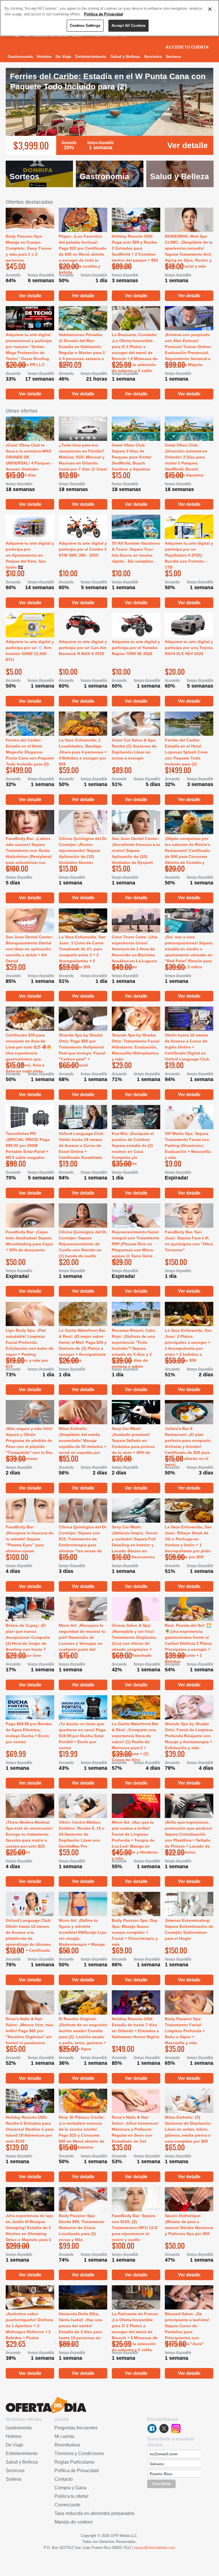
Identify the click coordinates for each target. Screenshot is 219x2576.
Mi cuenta (64, 2436)
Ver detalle (188, 145)
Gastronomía (20, 56)
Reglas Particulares (74, 2462)
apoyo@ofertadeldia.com (155, 2548)
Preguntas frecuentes (76, 2428)
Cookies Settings (85, 26)
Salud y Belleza (125, 56)
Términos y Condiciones (79, 2453)
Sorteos (174, 56)
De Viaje (63, 56)
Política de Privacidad (77, 2471)
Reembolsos (67, 2445)
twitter (164, 2428)
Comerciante (67, 2505)
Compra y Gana (70, 2488)
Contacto (64, 2479)
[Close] (210, 9)
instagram (176, 2428)
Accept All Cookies (128, 26)
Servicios (153, 56)
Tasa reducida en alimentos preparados (94, 2513)
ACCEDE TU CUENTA (187, 47)
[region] (109, 18)
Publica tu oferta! (71, 2496)
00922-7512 (122, 2548)
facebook (152, 2428)
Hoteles (44, 56)
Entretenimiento (91, 56)
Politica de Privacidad (104, 14)
